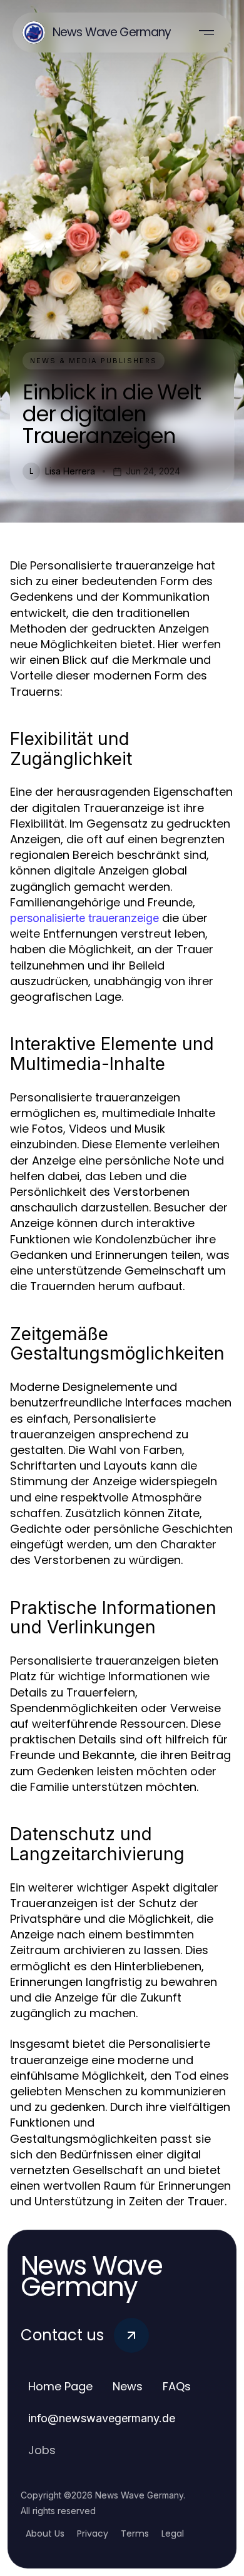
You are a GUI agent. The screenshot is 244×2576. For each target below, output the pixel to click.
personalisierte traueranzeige (84, 918)
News (128, 2386)
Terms (135, 2533)
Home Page (60, 2386)
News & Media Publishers (94, 361)
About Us (45, 2533)
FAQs (177, 2386)
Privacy (93, 2533)
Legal (173, 2533)
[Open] (206, 33)
